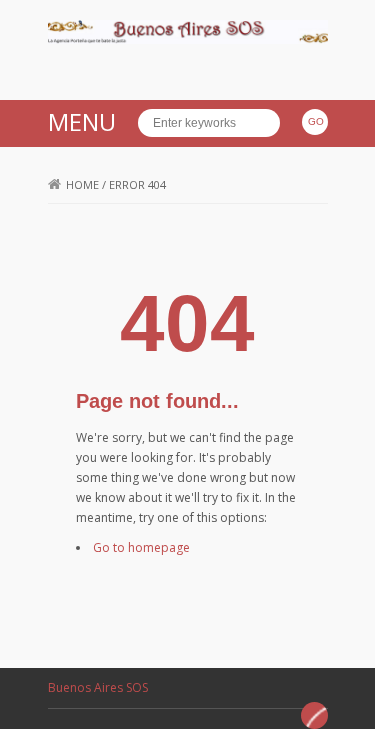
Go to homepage (141, 547)
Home (82, 184)
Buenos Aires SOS (98, 687)
